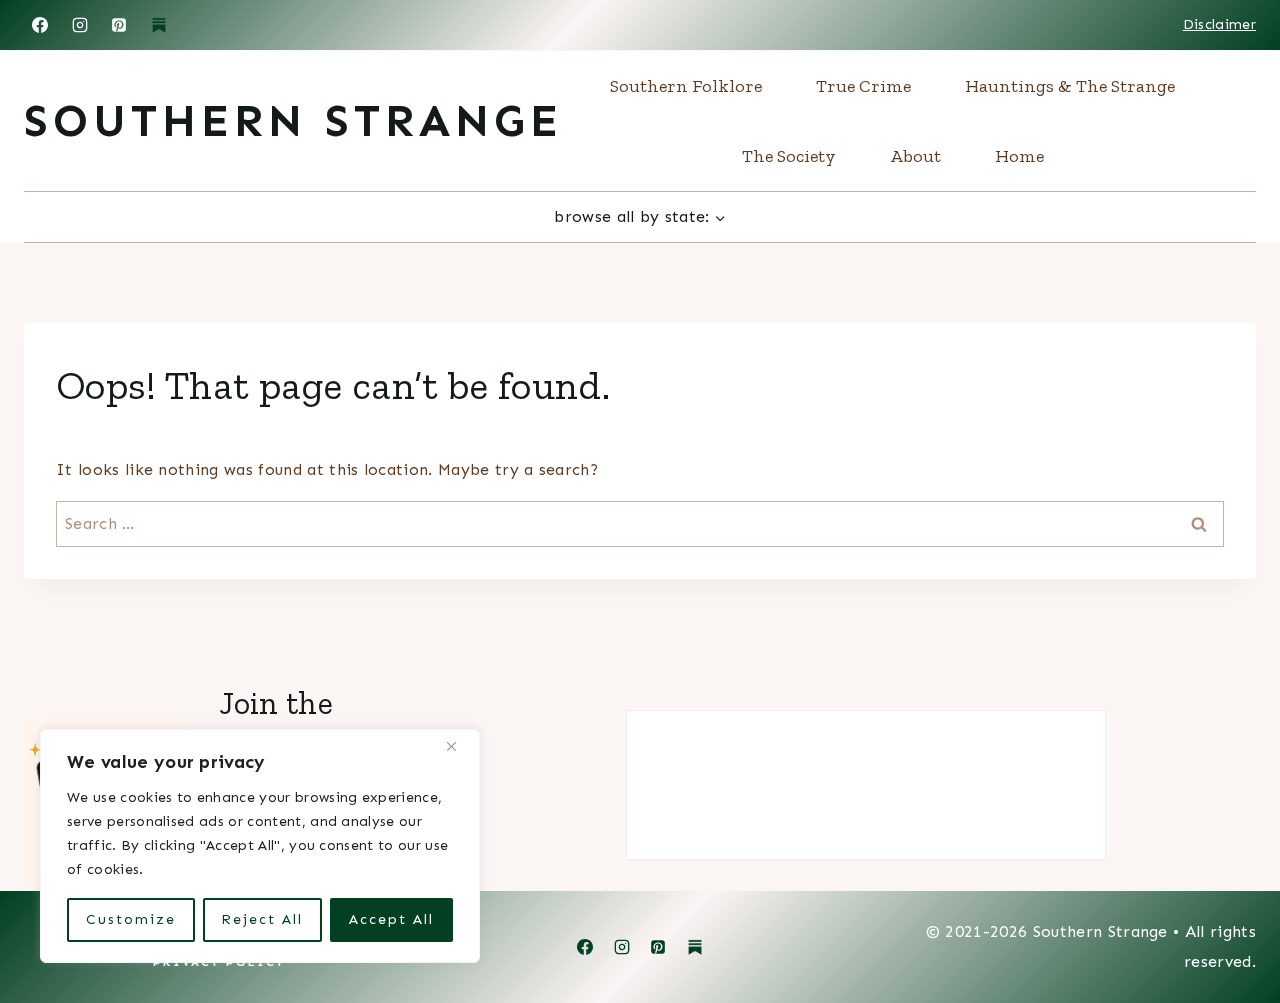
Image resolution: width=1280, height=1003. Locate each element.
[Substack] (159, 25)
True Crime (863, 86)
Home (1019, 156)
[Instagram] (80, 25)
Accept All (391, 919)
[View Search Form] (1244, 121)
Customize (131, 919)
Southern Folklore (686, 86)
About (915, 156)
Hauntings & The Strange (1070, 86)
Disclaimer (1219, 24)
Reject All (262, 919)
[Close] (459, 746)
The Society (789, 156)
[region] (260, 846)
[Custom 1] (695, 947)
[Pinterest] (119, 25)
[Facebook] (40, 25)
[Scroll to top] (1233, 926)
